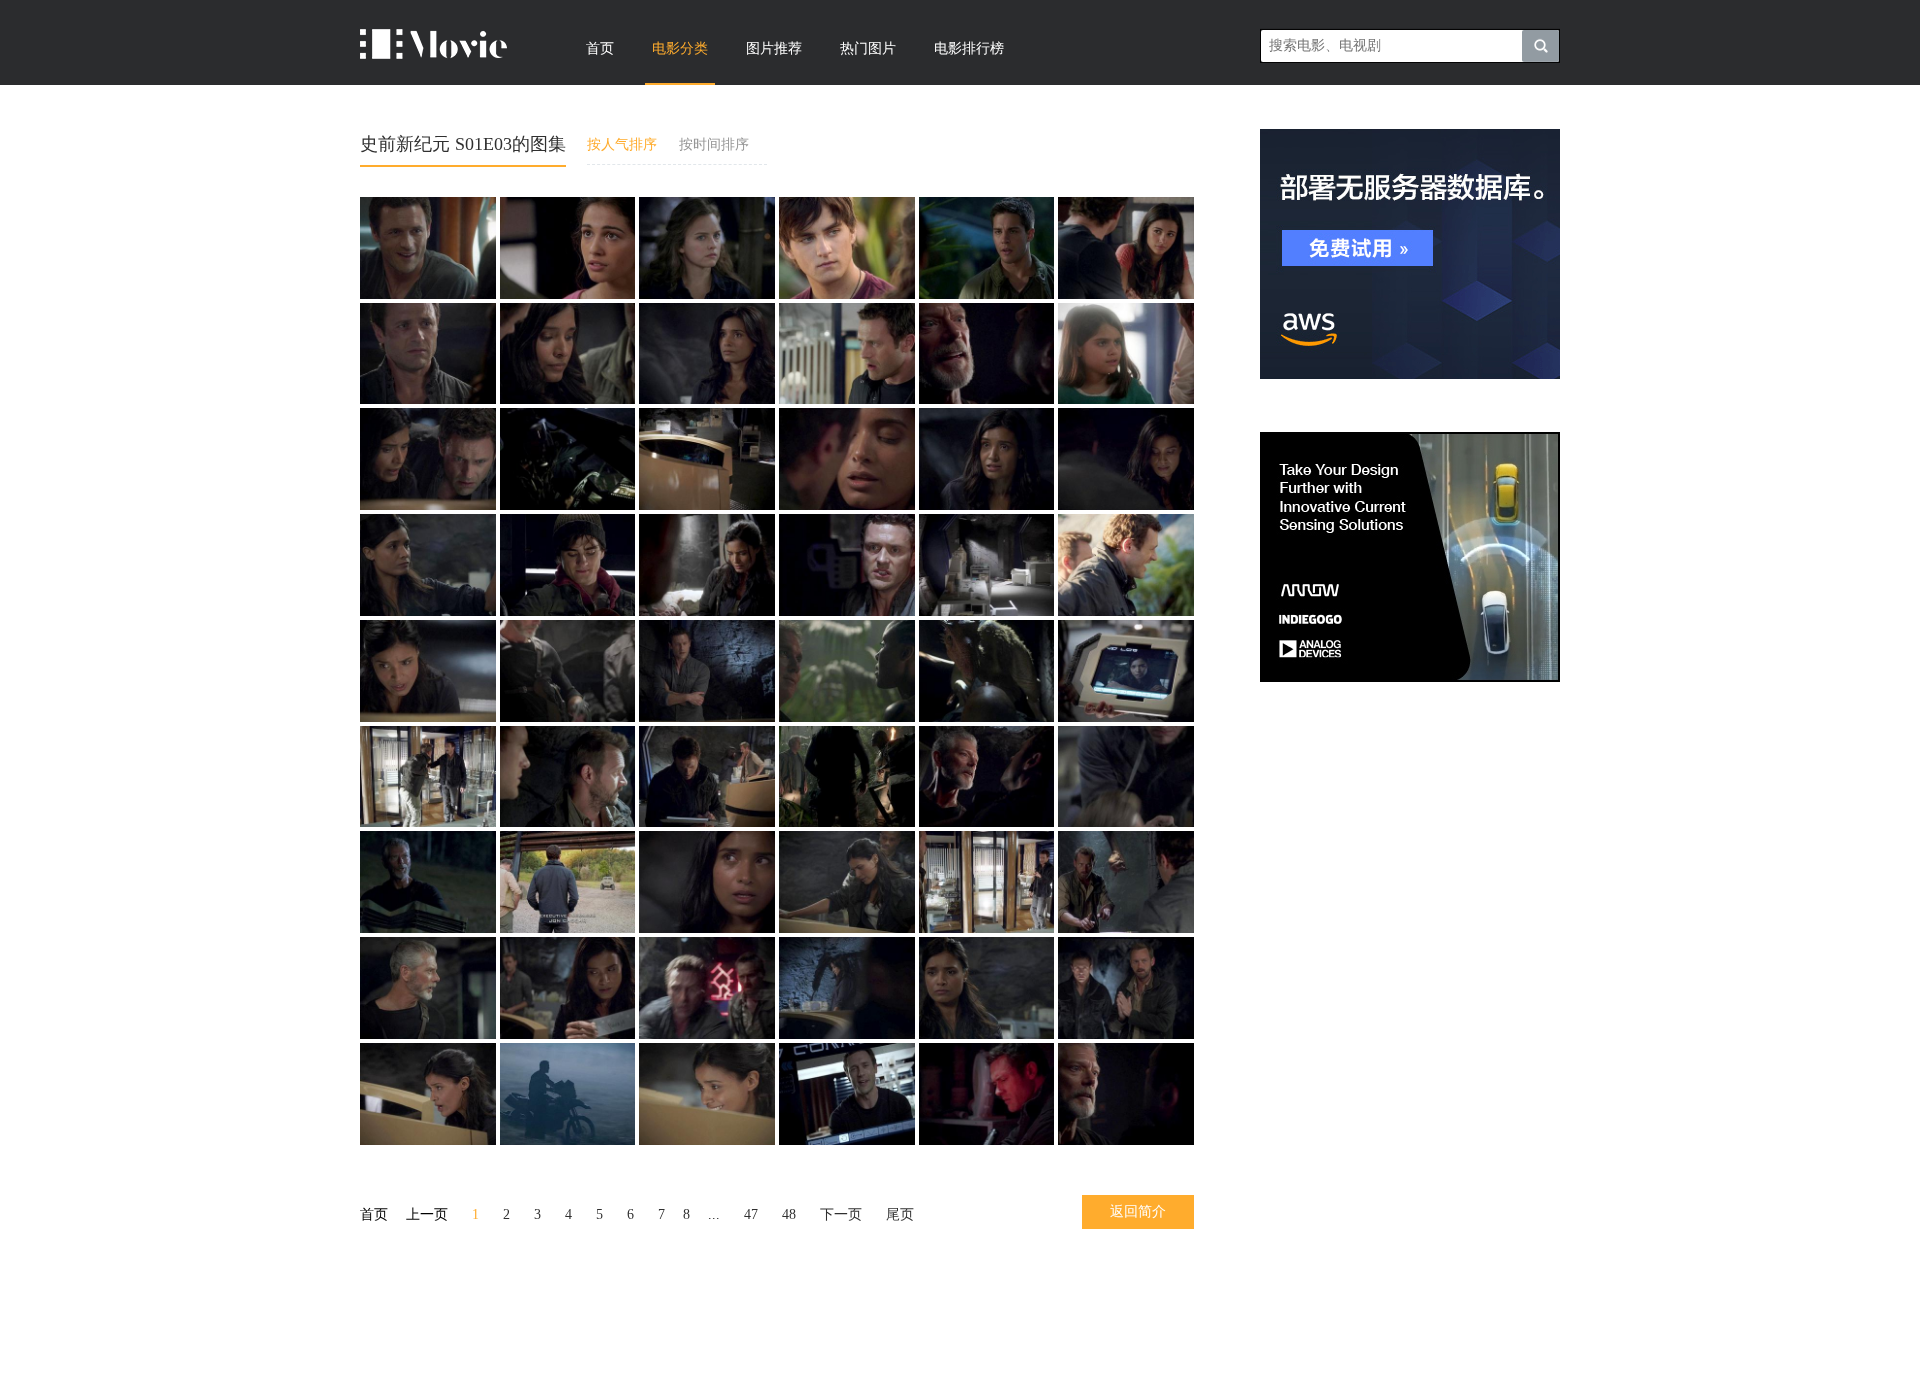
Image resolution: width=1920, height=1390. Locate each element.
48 (789, 1214)
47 (751, 1214)
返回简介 (1138, 1211)
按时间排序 (714, 144)
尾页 (900, 1214)
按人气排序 (622, 144)
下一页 (841, 1214)
